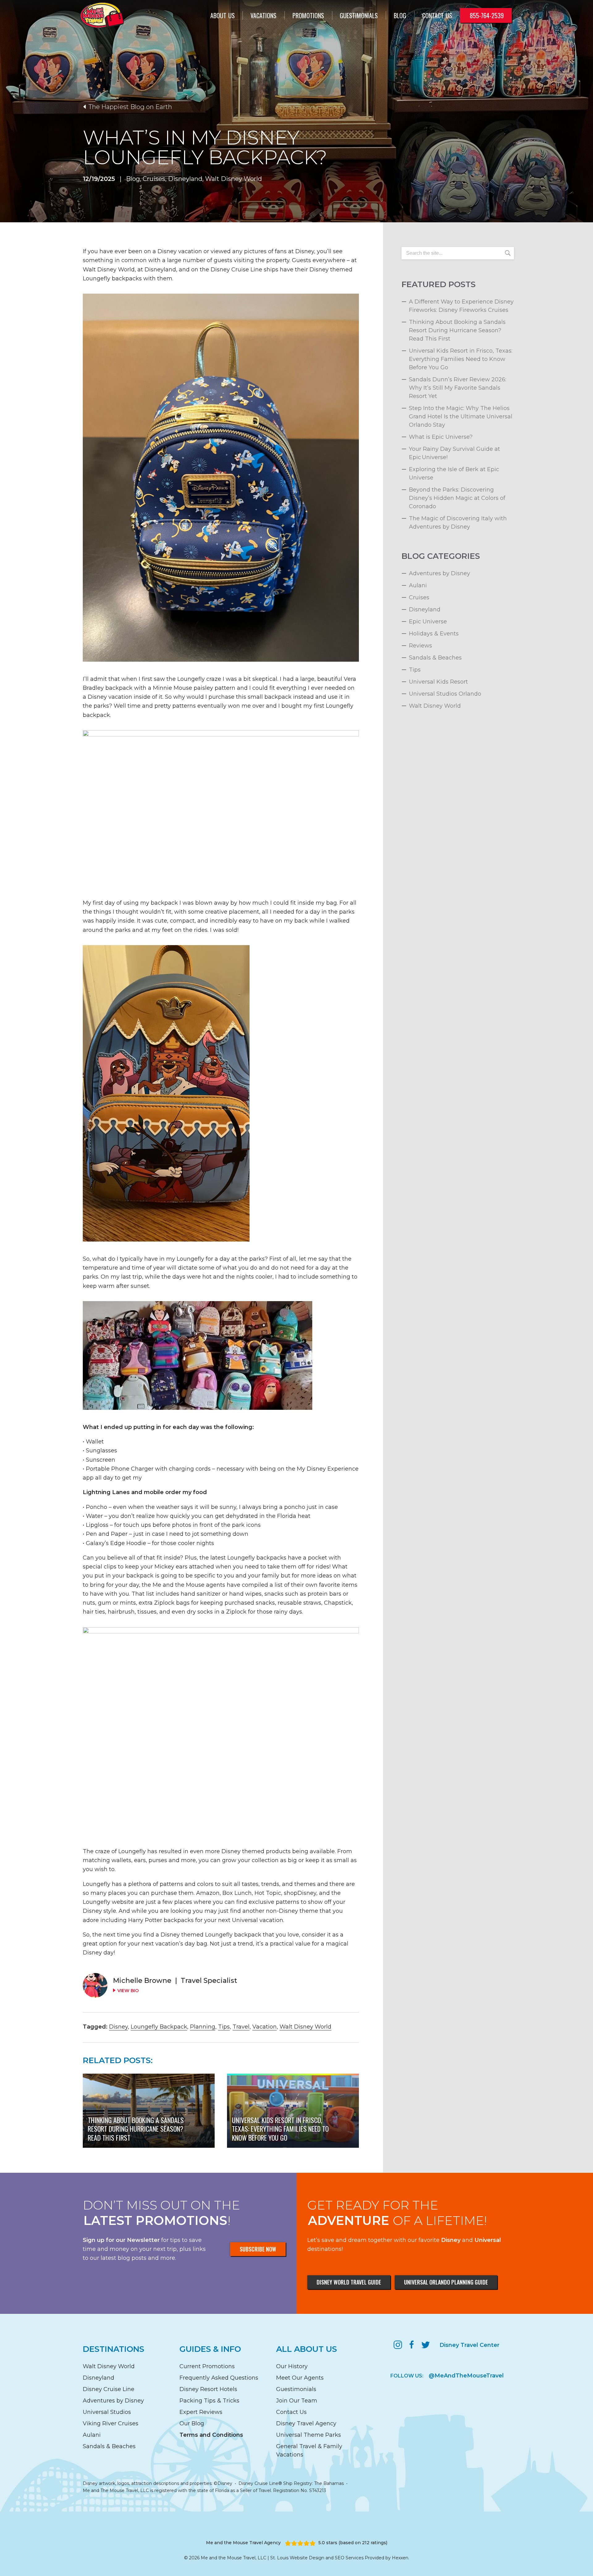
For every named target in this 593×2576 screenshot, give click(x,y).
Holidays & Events (434, 634)
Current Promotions (207, 2366)
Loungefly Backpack (159, 2027)
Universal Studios (107, 2412)
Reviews (421, 646)
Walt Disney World (233, 179)
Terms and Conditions (211, 2435)
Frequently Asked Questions (219, 2378)
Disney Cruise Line (109, 2389)
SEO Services (349, 2558)
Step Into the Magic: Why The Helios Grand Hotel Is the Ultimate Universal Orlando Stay (461, 417)
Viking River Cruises (111, 2423)
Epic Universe (428, 622)
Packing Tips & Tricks (209, 2401)
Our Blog (192, 2423)
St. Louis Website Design (297, 2558)
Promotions (308, 15)
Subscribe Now (258, 2249)
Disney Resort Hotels (208, 2389)
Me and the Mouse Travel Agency (243, 2543)
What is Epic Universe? (441, 437)
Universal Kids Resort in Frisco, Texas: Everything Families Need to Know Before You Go (461, 359)
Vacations (263, 15)
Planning (203, 2027)
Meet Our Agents (300, 2378)
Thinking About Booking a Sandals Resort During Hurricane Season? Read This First (457, 330)
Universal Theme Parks (309, 2435)
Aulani (418, 585)
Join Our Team (297, 2401)
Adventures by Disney (439, 573)
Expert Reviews (201, 2412)
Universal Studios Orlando (445, 694)
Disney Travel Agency (306, 2423)
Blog (400, 15)
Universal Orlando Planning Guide (446, 2282)
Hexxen (400, 2558)
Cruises (154, 179)
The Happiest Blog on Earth (130, 107)
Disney (118, 2027)
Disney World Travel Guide (349, 2282)
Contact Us (291, 2412)
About (223, 15)
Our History (292, 2366)
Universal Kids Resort (438, 682)
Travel (241, 2027)
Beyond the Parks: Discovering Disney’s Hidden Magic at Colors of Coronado (457, 498)
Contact (437, 15)
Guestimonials (359, 15)
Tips (224, 2027)
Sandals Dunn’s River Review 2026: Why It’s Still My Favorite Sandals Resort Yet (458, 388)
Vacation (265, 2027)
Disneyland (185, 179)
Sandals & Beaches (435, 658)
